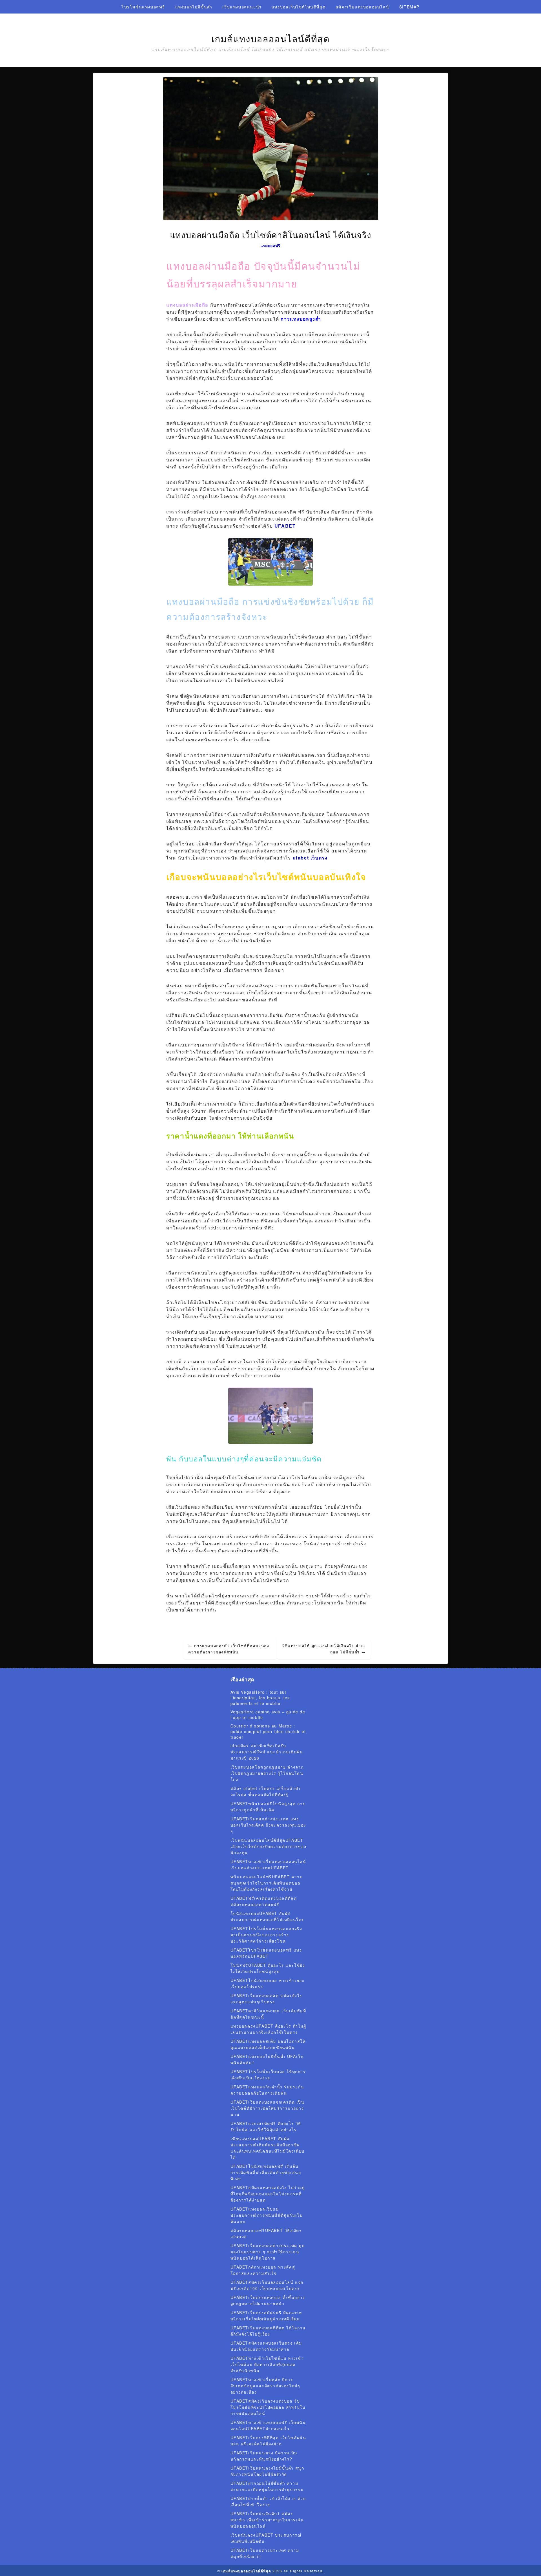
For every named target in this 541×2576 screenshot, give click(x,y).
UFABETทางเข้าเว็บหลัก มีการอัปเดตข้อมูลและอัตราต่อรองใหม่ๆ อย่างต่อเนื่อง (265, 2386)
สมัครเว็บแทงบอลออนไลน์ (362, 7)
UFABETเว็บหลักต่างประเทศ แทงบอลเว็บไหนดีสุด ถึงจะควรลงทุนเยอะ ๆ (269, 1825)
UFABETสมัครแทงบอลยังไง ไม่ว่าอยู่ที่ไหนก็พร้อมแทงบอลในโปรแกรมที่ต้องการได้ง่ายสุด (268, 2194)
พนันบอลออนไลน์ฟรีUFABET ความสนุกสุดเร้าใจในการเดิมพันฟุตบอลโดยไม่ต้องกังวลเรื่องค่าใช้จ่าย (267, 1883)
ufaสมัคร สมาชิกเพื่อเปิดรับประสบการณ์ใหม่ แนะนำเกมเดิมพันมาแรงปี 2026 (267, 1752)
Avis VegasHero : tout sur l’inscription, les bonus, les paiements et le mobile (260, 1698)
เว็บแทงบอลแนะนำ (242, 7)
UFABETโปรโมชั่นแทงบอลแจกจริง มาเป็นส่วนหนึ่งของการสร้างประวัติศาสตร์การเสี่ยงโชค (266, 1935)
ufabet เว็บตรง (310, 858)
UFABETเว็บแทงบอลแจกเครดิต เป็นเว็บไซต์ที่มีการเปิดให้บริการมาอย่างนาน (268, 2108)
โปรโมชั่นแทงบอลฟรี (143, 7)
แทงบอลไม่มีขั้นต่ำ (194, 7)
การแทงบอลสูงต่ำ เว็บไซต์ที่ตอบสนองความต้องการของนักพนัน (229, 1649)
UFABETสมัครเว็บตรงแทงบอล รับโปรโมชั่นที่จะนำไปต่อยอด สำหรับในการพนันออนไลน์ (268, 2407)
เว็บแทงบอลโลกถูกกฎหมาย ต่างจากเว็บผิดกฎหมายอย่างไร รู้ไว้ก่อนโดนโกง (267, 1773)
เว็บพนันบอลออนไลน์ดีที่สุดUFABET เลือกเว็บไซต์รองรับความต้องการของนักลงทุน (269, 1846)
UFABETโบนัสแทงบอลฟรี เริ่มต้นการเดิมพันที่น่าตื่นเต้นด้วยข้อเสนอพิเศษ (266, 2172)
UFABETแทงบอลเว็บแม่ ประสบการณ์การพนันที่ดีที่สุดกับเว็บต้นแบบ (267, 2215)
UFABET (285, 526)
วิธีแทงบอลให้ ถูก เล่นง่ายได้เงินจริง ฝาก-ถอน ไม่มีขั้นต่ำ (324, 1649)
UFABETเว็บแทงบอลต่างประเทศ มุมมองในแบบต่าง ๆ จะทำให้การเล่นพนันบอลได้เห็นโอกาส (268, 2252)
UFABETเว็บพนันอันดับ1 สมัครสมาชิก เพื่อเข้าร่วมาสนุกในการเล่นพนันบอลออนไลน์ (267, 2520)
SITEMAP (409, 7)
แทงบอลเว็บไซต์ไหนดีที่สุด (299, 7)
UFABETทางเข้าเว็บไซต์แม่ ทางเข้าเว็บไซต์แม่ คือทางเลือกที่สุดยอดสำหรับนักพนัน (267, 2364)
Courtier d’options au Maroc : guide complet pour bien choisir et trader (268, 1731)
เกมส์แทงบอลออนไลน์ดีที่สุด (271, 39)
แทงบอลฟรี (270, 245)
